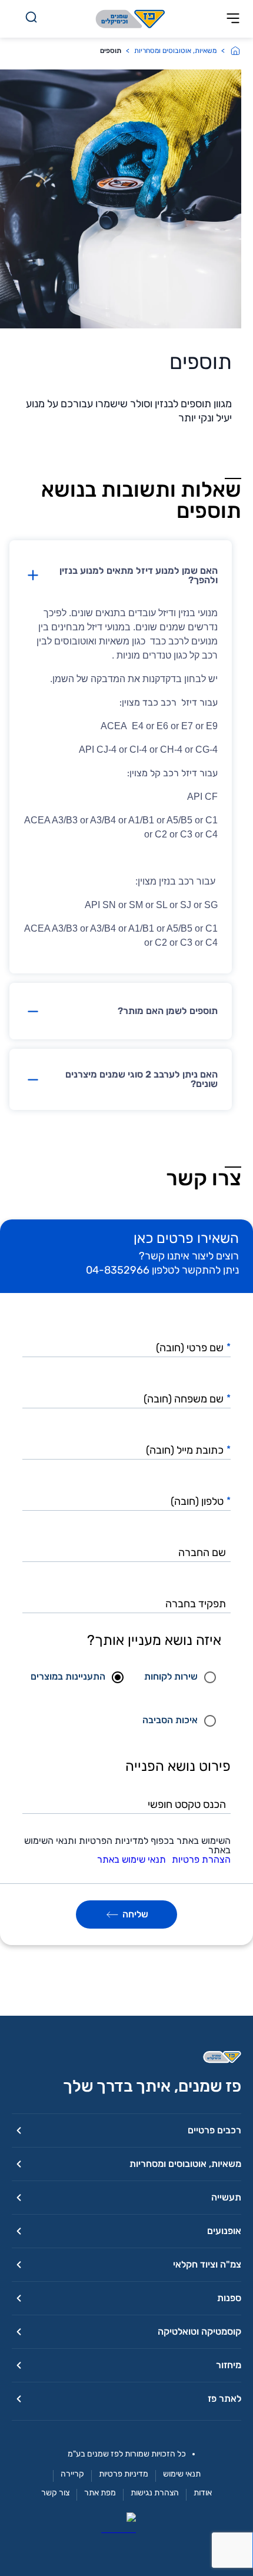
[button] (121, 576)
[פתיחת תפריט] (233, 19)
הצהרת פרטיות (201, 1860)
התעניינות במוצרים (68, 1676)
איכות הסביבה (170, 1720)
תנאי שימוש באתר (132, 1860)
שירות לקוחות (171, 1676)
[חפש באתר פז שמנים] (31, 19)
